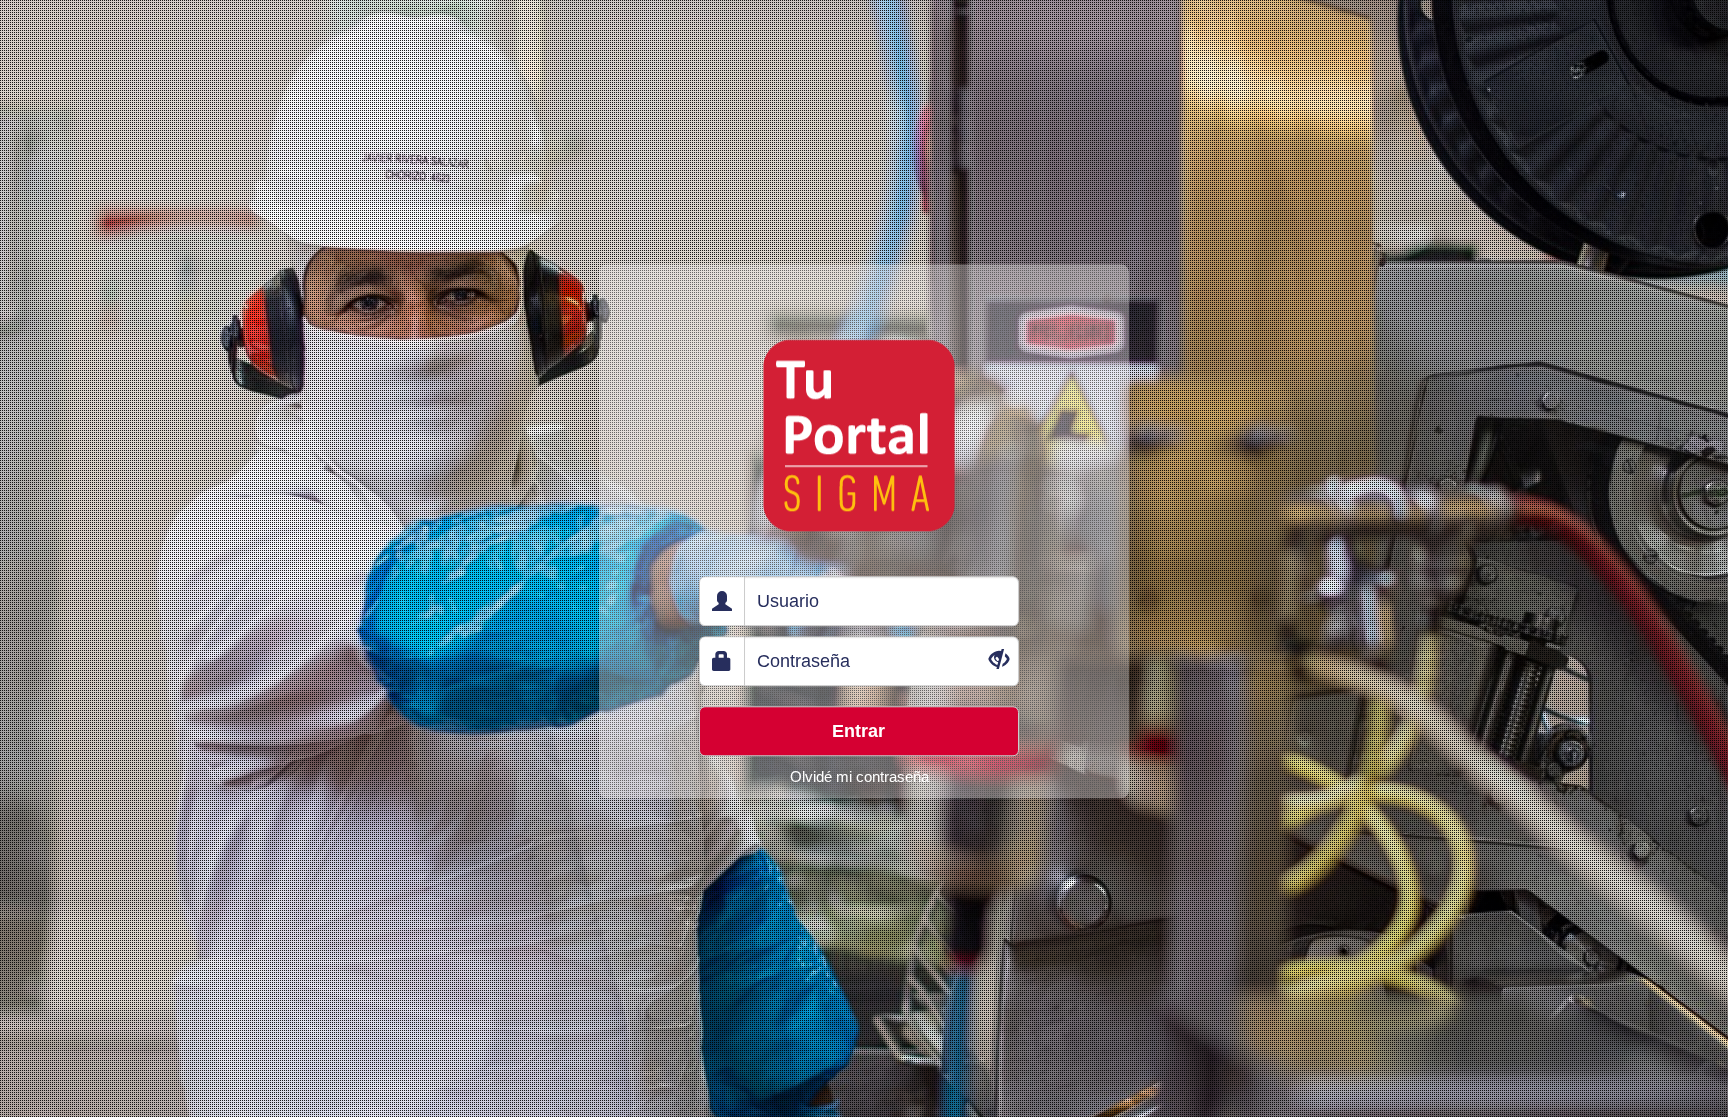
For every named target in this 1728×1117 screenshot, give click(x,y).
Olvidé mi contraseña (859, 776)
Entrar (858, 731)
